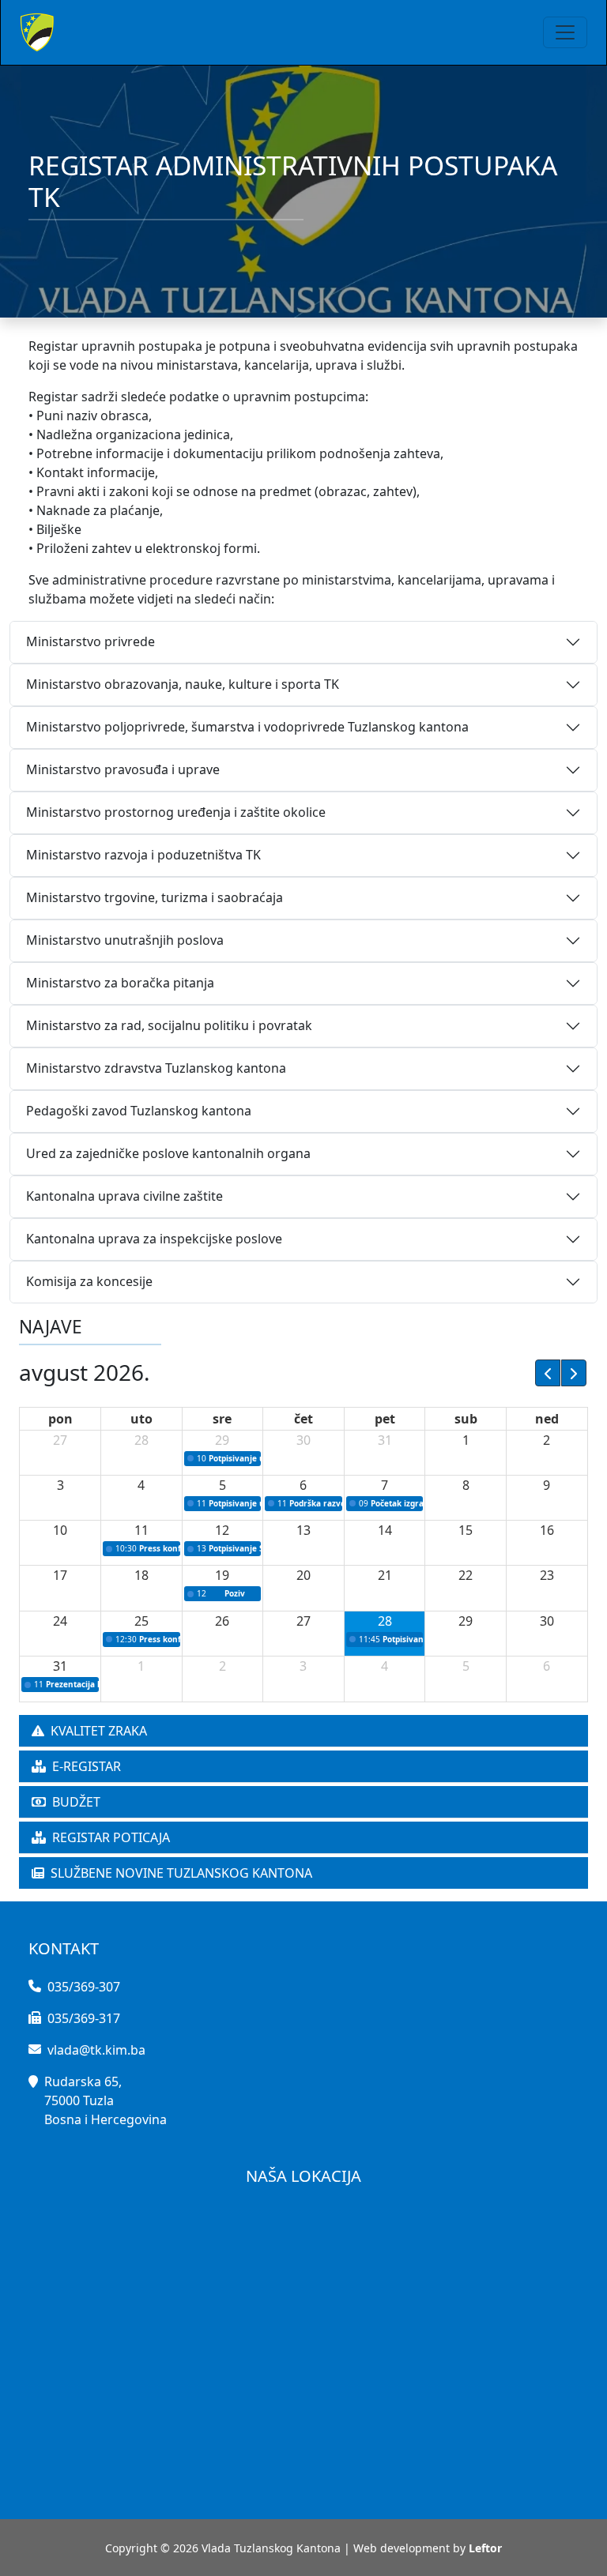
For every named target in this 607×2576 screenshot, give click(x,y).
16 (547, 1530)
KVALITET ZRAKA (99, 1731)
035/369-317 (84, 2018)
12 (222, 1530)
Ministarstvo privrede (90, 641)
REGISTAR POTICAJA (111, 1837)
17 (60, 1575)
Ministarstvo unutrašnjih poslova (125, 940)
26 (222, 1621)
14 (385, 1530)
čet (303, 1419)
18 (141, 1575)
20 (303, 1575)
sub (466, 1419)
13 (303, 1530)
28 (141, 1440)
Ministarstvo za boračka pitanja (120, 983)
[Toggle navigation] (565, 32)
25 (141, 1621)
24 (60, 1621)
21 (385, 1575)
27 (60, 1440)
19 (222, 1575)
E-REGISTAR (87, 1766)
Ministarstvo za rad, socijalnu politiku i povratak (169, 1025)
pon (60, 1419)
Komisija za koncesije (89, 1281)
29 (222, 1440)
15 (466, 1530)
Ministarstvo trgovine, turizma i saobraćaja (155, 897)
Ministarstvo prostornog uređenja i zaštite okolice (176, 812)
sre (222, 1419)
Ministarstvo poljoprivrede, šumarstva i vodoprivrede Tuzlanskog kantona (247, 727)
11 (141, 1530)
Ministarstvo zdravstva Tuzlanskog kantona (156, 1068)
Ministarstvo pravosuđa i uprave (123, 769)
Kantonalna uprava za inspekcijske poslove (154, 1239)
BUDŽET (76, 1802)
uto (141, 1419)
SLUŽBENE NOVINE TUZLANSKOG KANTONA (181, 1873)
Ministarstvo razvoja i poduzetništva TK (143, 855)
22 (466, 1575)
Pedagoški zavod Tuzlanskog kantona (139, 1111)
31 (385, 1440)
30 (303, 1440)
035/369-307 (84, 1987)
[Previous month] (548, 1373)
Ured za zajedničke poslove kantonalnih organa (168, 1153)
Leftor (485, 2548)
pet (385, 1419)
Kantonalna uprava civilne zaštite (124, 1196)
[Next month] (574, 1373)
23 (547, 1575)
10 (60, 1530)
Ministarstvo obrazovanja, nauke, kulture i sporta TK (183, 684)
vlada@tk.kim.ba (96, 2050)
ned (547, 1419)
